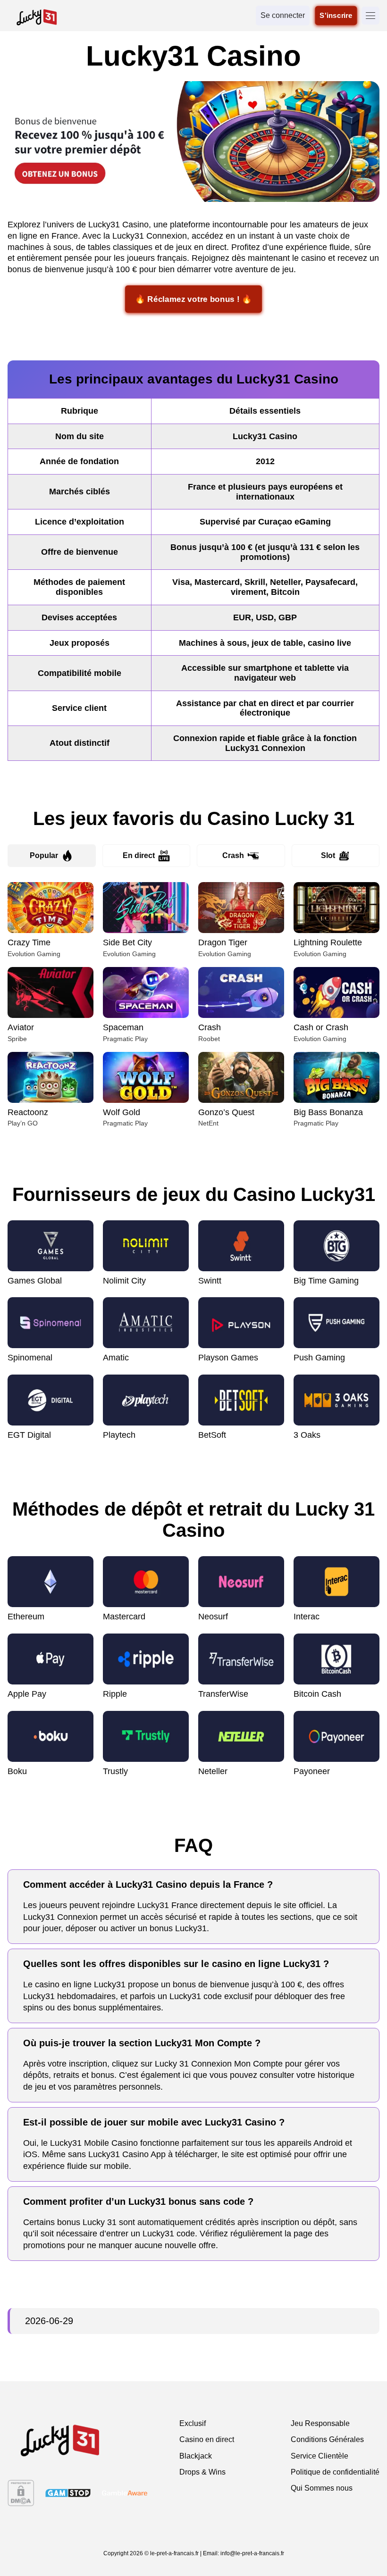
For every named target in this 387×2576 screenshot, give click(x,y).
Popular (44, 855)
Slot (328, 855)
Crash (233, 855)
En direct (139, 855)
